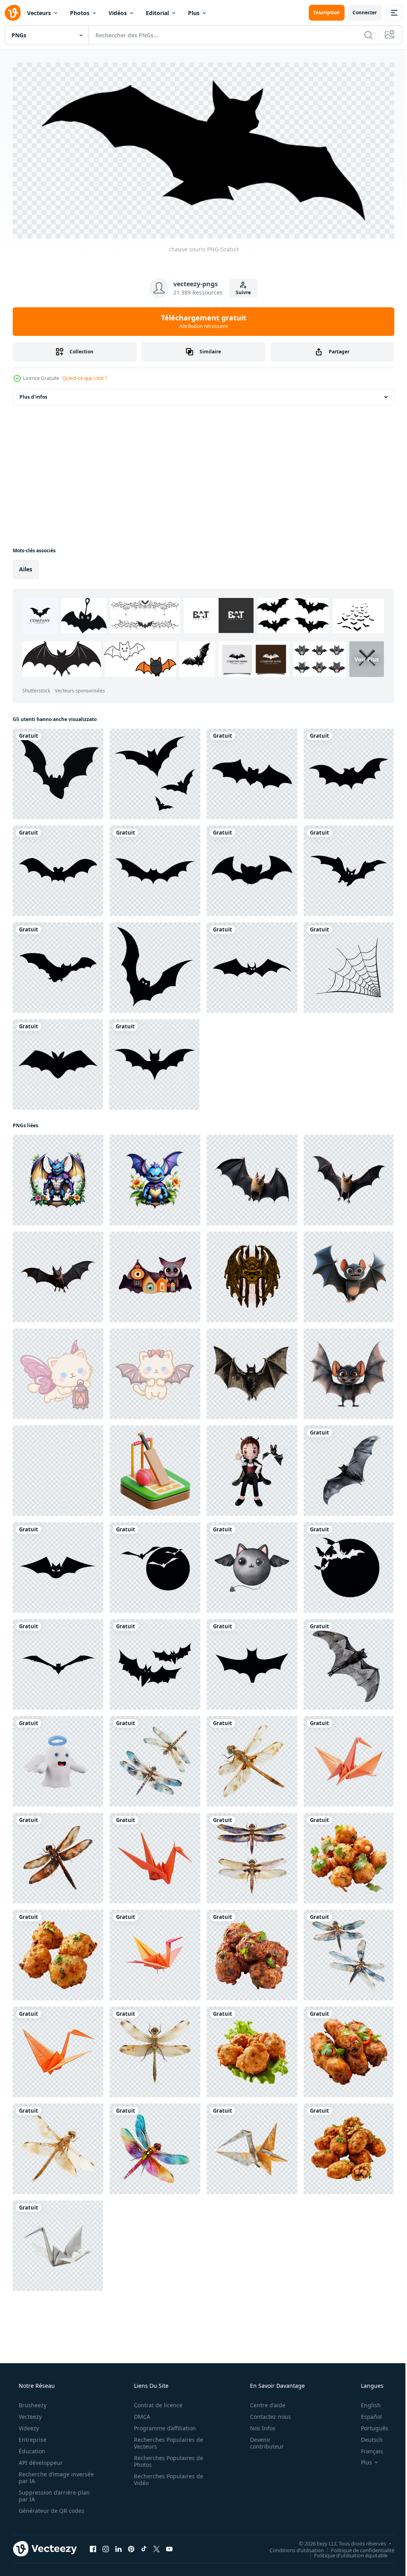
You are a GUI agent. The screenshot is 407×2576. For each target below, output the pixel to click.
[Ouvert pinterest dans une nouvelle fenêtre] (131, 2546)
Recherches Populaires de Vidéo (166, 2477)
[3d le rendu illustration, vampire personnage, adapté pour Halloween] (252, 1468)
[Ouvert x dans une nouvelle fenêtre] (157, 2546)
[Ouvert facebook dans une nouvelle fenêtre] (93, 2546)
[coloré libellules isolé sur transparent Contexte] (155, 1758)
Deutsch (367, 2437)
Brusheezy (32, 2402)
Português (369, 2425)
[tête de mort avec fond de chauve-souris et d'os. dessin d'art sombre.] (252, 1274)
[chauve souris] (252, 771)
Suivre (240, 290)
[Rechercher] (362, 35)
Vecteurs (39, 13)
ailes (26, 566)
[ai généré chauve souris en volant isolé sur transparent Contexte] (252, 1177)
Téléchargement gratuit (201, 318)
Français (367, 2448)
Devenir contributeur (262, 2440)
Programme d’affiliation (162, 2425)
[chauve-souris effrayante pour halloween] (155, 965)
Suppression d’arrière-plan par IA (53, 2493)
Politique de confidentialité (357, 2547)
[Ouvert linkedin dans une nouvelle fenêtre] (118, 2546)
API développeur (40, 2460)
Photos (80, 13)
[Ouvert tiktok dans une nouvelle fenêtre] (144, 2546)
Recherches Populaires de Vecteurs (166, 2440)
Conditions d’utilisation (291, 2547)
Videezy (28, 2425)
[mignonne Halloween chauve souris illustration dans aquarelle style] (252, 1565)
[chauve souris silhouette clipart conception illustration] (154, 1062)
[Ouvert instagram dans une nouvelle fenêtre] (106, 2546)
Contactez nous (265, 2414)
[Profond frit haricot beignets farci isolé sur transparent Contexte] (349, 1855)
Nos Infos (258, 2425)
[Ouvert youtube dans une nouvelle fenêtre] (169, 2546)
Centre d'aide (263, 2402)
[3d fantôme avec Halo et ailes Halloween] (58, 1758)
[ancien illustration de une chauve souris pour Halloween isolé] (252, 1371)
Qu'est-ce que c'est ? (85, 375)
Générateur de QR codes (51, 2508)
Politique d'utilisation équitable (345, 2553)
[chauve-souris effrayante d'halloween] (58, 771)
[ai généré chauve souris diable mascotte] (58, 1177)
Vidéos (118, 13)
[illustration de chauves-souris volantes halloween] (155, 771)
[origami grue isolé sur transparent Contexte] (349, 1758)
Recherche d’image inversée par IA (43, 2475)
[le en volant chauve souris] (58, 1662)
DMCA (139, 2414)
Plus (194, 13)
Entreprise (32, 2437)
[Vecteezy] (13, 13)
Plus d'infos (33, 394)
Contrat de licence (155, 2402)
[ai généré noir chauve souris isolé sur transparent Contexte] (58, 1468)
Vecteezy (29, 2414)
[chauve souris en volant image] (349, 1468)
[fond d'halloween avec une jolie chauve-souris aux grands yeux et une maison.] (155, 1274)
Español (366, 2414)
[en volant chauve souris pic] (349, 1662)
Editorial (157, 13)
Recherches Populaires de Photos (166, 2458)
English (366, 2402)
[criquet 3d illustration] (155, 1468)
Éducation (31, 2448)
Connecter (359, 13)
